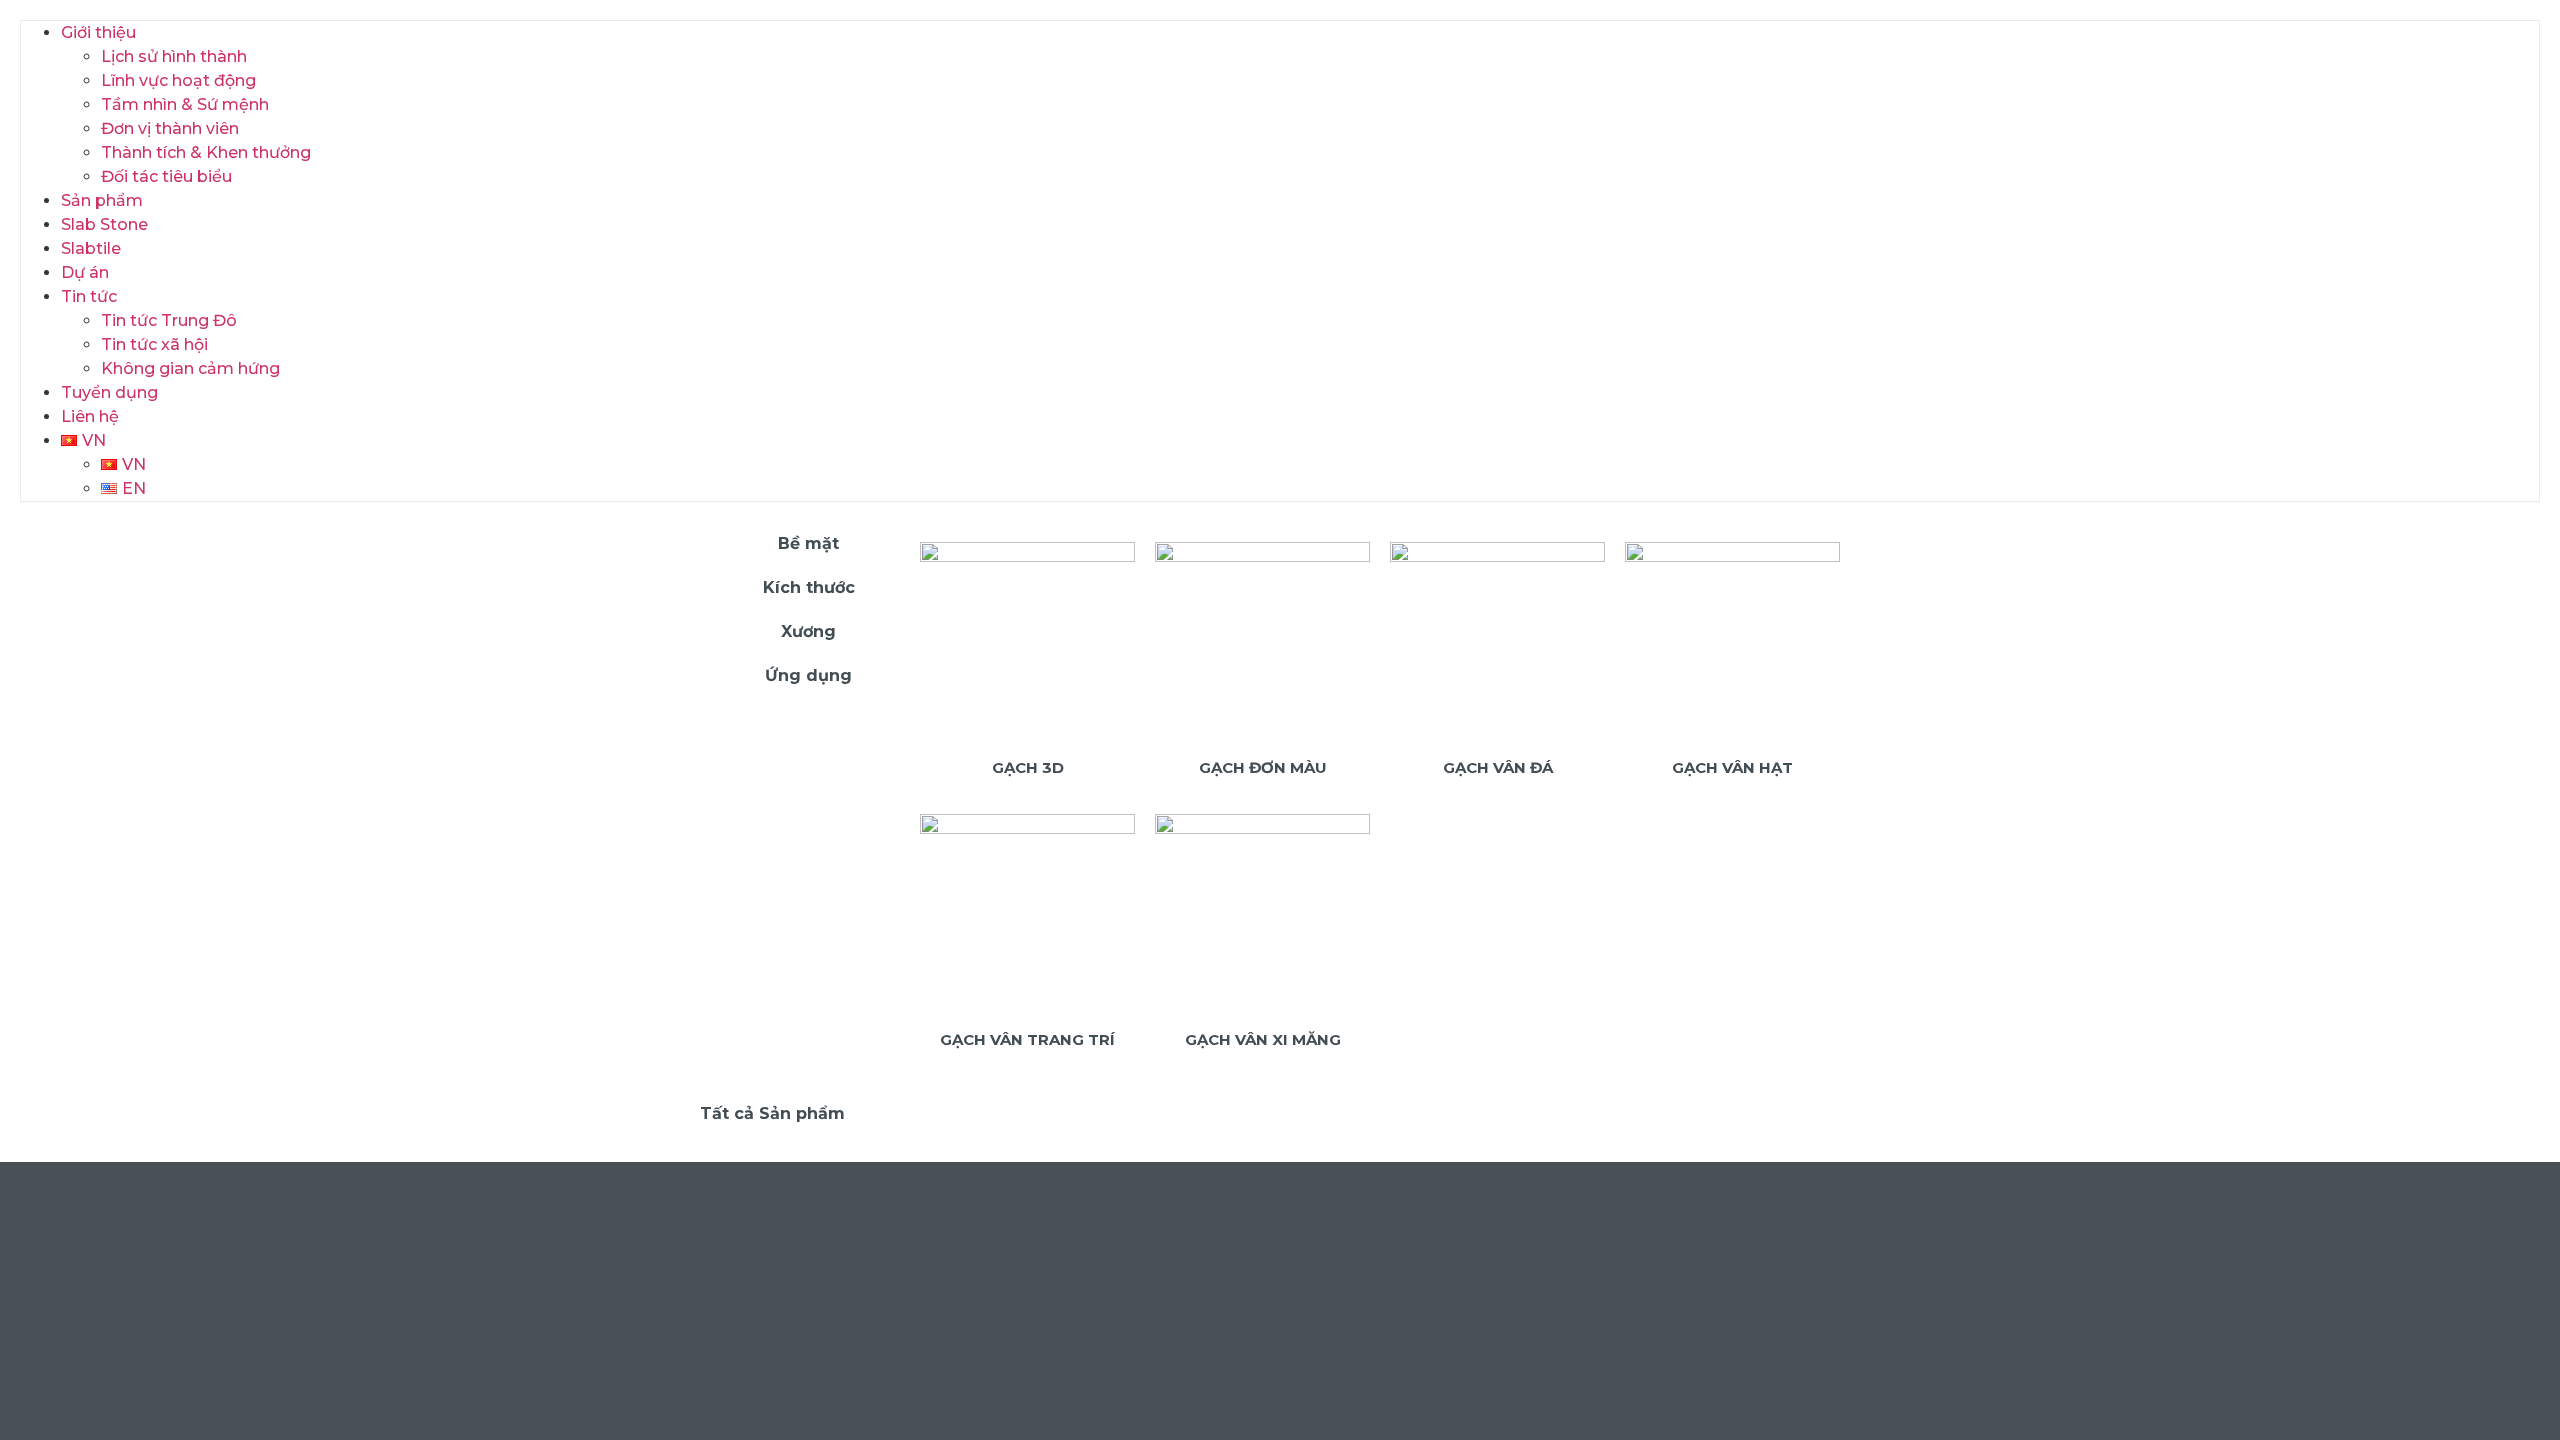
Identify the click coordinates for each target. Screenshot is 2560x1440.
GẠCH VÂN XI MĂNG (1263, 1039)
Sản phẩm (102, 200)
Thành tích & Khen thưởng (206, 152)
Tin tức (89, 296)
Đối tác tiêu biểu (166, 176)
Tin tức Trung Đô (169, 320)
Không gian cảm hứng (190, 368)
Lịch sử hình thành (174, 56)
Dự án (85, 272)
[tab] (800, 544)
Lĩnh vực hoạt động (178, 80)
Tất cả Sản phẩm (772, 1113)
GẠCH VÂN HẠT (1732, 767)
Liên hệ (90, 416)
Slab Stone (104, 224)
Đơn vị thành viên (170, 128)
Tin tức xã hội (154, 344)
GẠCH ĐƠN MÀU (1263, 767)
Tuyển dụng (109, 392)
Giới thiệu (98, 32)
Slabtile (91, 248)
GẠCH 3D (1028, 767)
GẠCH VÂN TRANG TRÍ (1027, 1039)
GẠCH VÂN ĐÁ (1498, 767)
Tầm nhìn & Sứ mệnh (185, 104)
